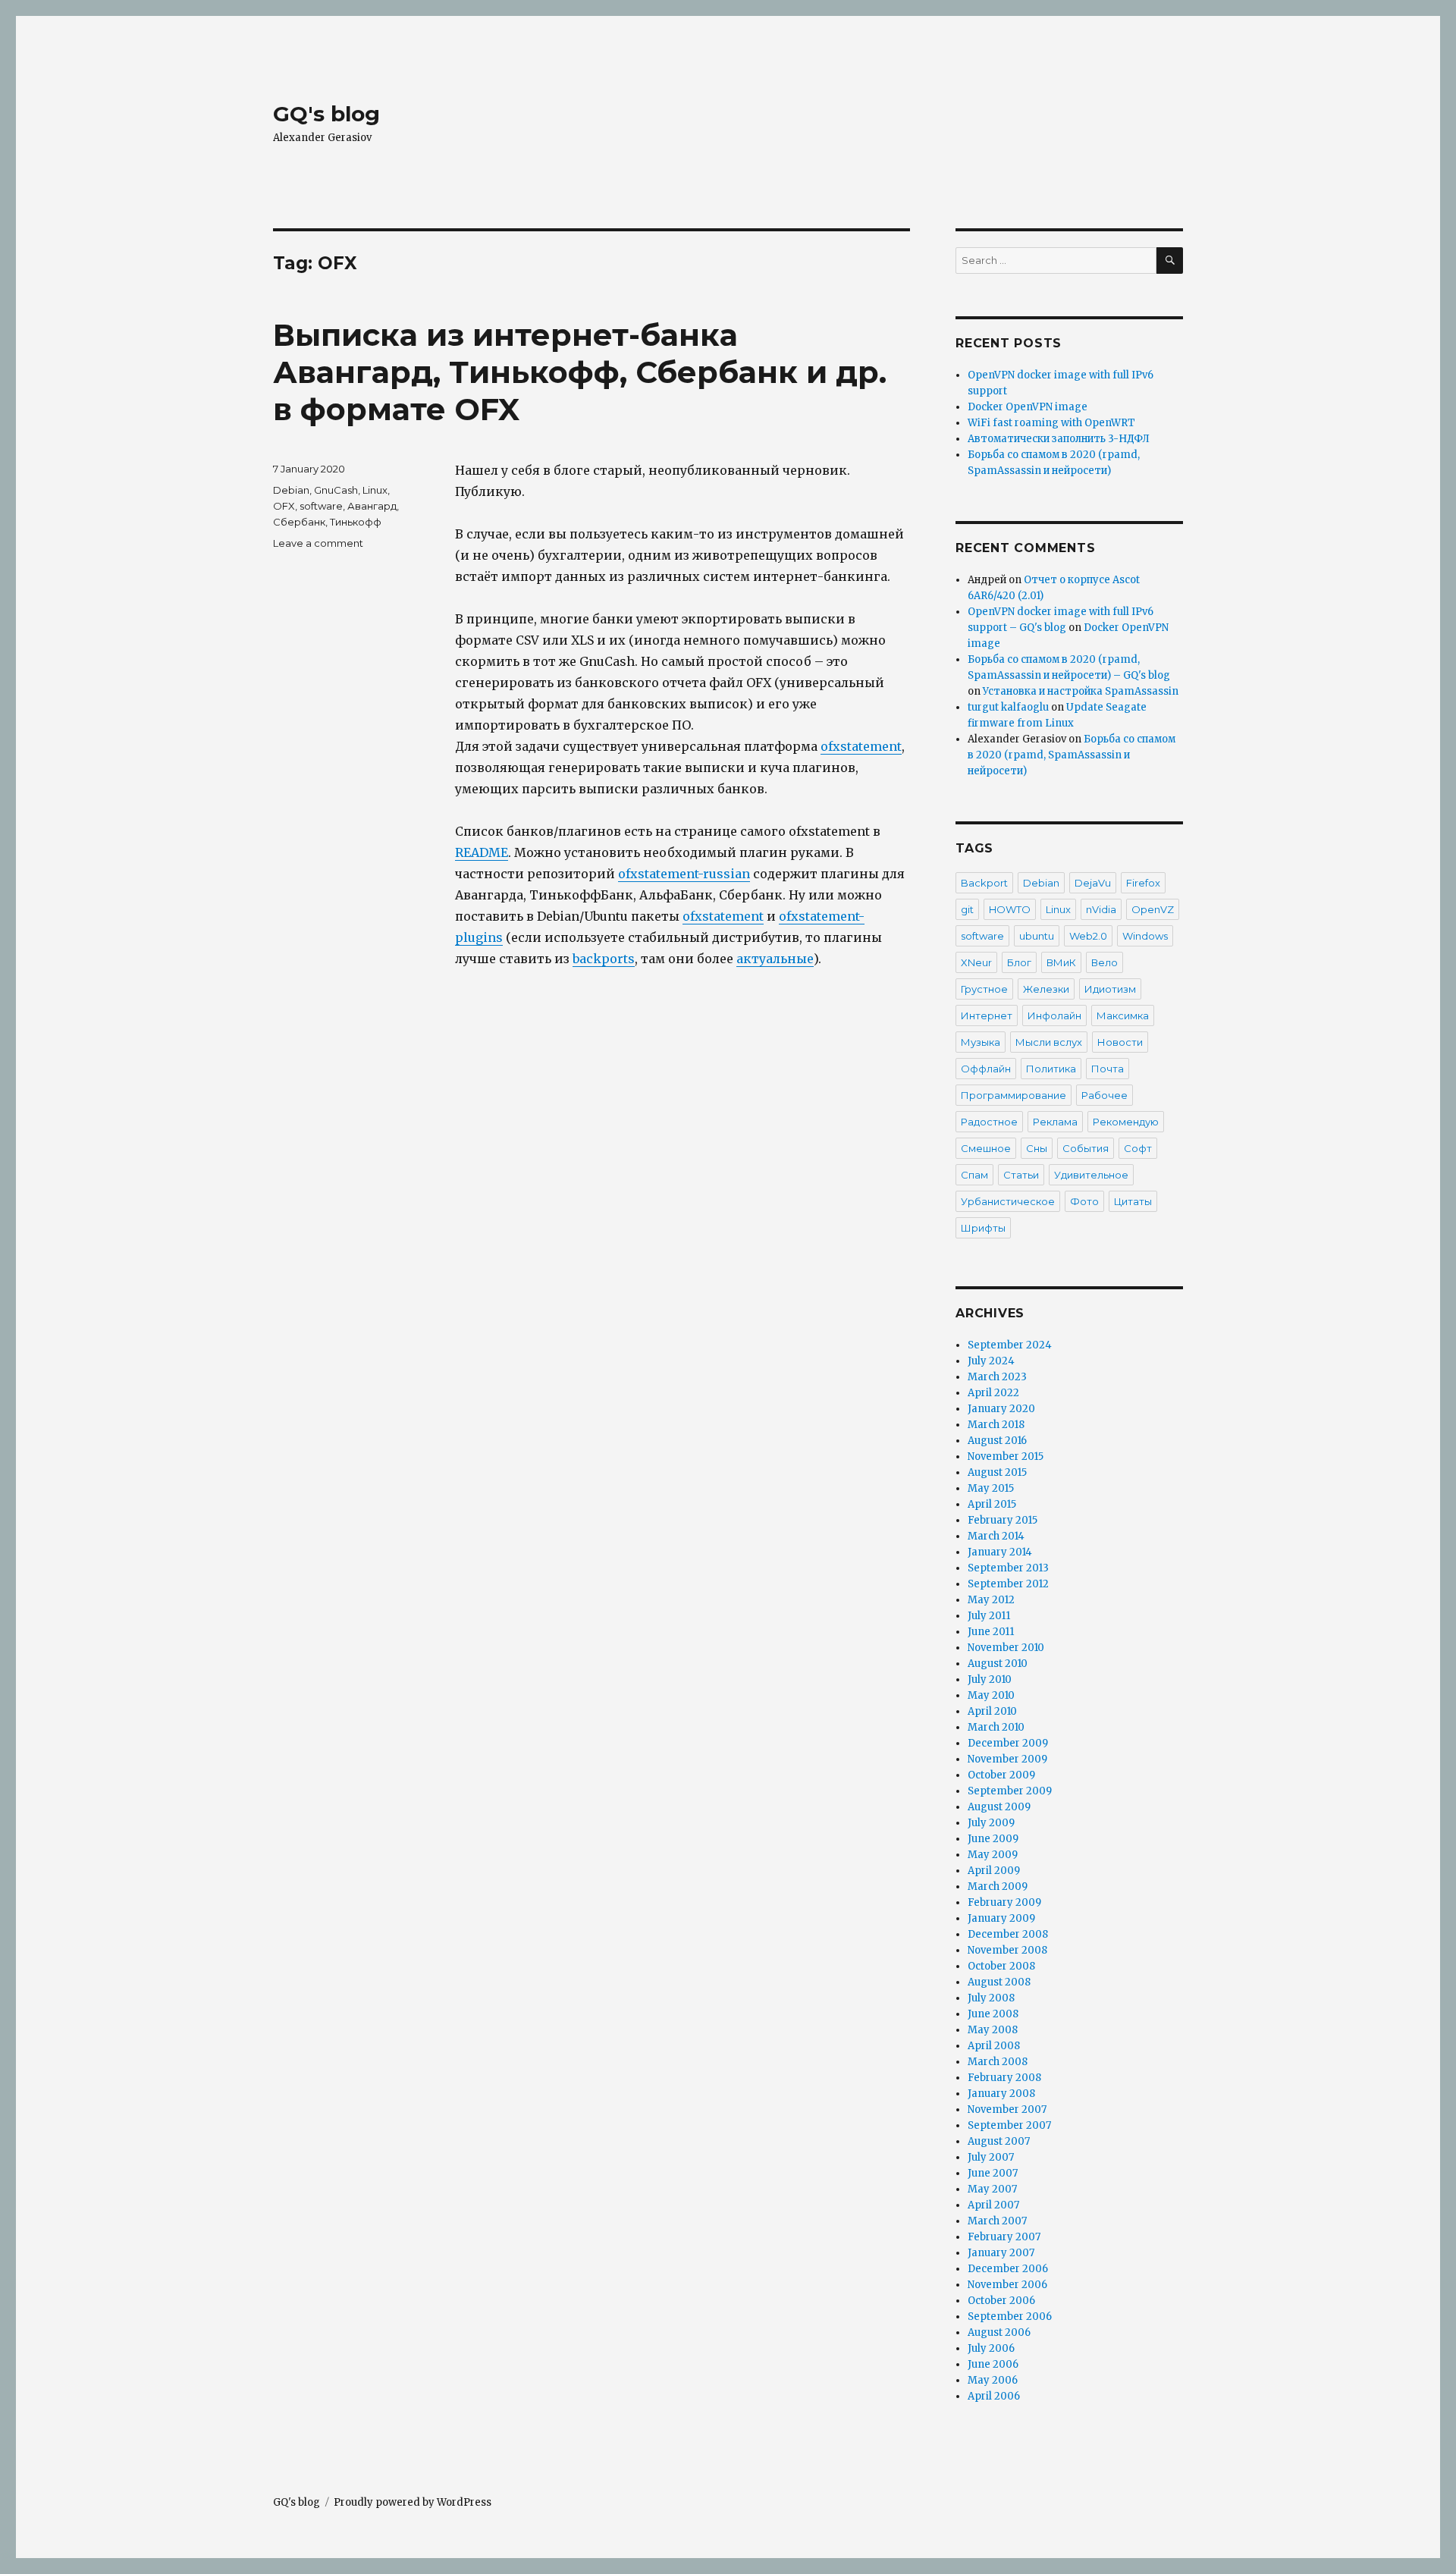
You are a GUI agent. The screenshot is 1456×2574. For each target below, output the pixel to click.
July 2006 (991, 2348)
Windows (1145, 936)
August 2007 (999, 2141)
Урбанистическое (1008, 1201)
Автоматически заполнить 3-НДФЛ (1059, 439)
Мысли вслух (1049, 1042)
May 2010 (991, 1695)
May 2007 (992, 2189)
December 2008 (1008, 1934)
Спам (974, 1175)
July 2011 (989, 1616)
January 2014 (1000, 1552)
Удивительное (1091, 1175)
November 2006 (1007, 2285)
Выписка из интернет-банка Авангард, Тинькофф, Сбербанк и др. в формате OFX (580, 372)
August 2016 (997, 1441)
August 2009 (999, 1807)
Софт (1138, 1148)
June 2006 (993, 2364)
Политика (1051, 1069)
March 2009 (998, 1887)
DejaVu (1093, 883)
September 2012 (1008, 1584)
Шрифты (983, 1228)
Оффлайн (986, 1069)
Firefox (1143, 883)
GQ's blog (326, 114)
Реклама (1055, 1122)
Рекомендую (1126, 1122)
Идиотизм (1110, 989)
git (967, 909)
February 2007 (1004, 2237)
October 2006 (1001, 2301)
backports (604, 959)
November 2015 (1006, 1457)
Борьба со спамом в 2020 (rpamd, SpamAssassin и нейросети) (1072, 755)
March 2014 (996, 1536)
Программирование (1014, 1095)
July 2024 (991, 1361)
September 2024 (1010, 1345)
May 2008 (993, 2030)
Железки (1046, 989)
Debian (291, 490)
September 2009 (1010, 1791)
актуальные (775, 959)
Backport (984, 883)
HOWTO (1010, 909)
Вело (1105, 962)
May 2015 (991, 1488)
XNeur (976, 962)
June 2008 (993, 2014)
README (482, 852)
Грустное (984, 989)
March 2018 (996, 1425)
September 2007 (1009, 2125)
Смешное (986, 1148)
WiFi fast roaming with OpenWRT (1051, 423)
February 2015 (1003, 1520)
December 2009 (1008, 1743)
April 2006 (994, 2396)
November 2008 (1007, 1950)
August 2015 (997, 1472)
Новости (1120, 1042)
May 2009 (993, 1855)
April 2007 (993, 2205)
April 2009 (994, 1871)
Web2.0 (1088, 936)
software (321, 506)
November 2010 (1006, 1648)
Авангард (372, 506)
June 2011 (991, 1632)
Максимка (1123, 1015)
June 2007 (993, 2173)
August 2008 (999, 1982)
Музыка (981, 1042)
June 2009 (993, 1839)
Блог (1019, 962)
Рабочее (1105, 1095)
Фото (1084, 1201)
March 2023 (997, 1377)
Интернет (987, 1015)
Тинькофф (356, 522)
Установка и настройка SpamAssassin (1081, 691)
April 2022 (993, 1393)
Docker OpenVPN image (1028, 407)
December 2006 (1008, 2269)
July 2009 (991, 1823)
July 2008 (991, 1998)
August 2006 (999, 2332)
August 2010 (998, 1664)
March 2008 (998, 2062)
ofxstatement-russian (684, 874)
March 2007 (997, 2221)
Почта (1108, 1069)
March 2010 (996, 1727)
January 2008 (1001, 2094)
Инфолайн (1054, 1015)
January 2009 (1001, 1918)
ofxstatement (861, 746)
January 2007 (1001, 2253)
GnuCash (336, 490)
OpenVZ (1153, 909)
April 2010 (992, 1711)
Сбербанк (299, 522)
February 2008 (1004, 2078)
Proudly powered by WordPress (413, 2502)
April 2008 (994, 2046)
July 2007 (991, 2157)
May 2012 (991, 1600)
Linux (375, 490)
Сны (1037, 1148)
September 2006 (1010, 2317)
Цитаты (1133, 1201)
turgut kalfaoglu (1008, 707)
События (1086, 1148)
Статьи (1021, 1175)
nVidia (1101, 909)
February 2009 (1004, 1902)
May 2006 (993, 2380)
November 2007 (1007, 2109)
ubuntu (1037, 936)
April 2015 (992, 1504)
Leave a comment (318, 543)
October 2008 (1001, 1966)
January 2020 (1001, 1409)
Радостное (989, 1122)
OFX (284, 506)
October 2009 (1001, 1775)
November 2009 (1007, 1759)
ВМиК (1061, 962)
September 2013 (1008, 1568)
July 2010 (990, 1679)
